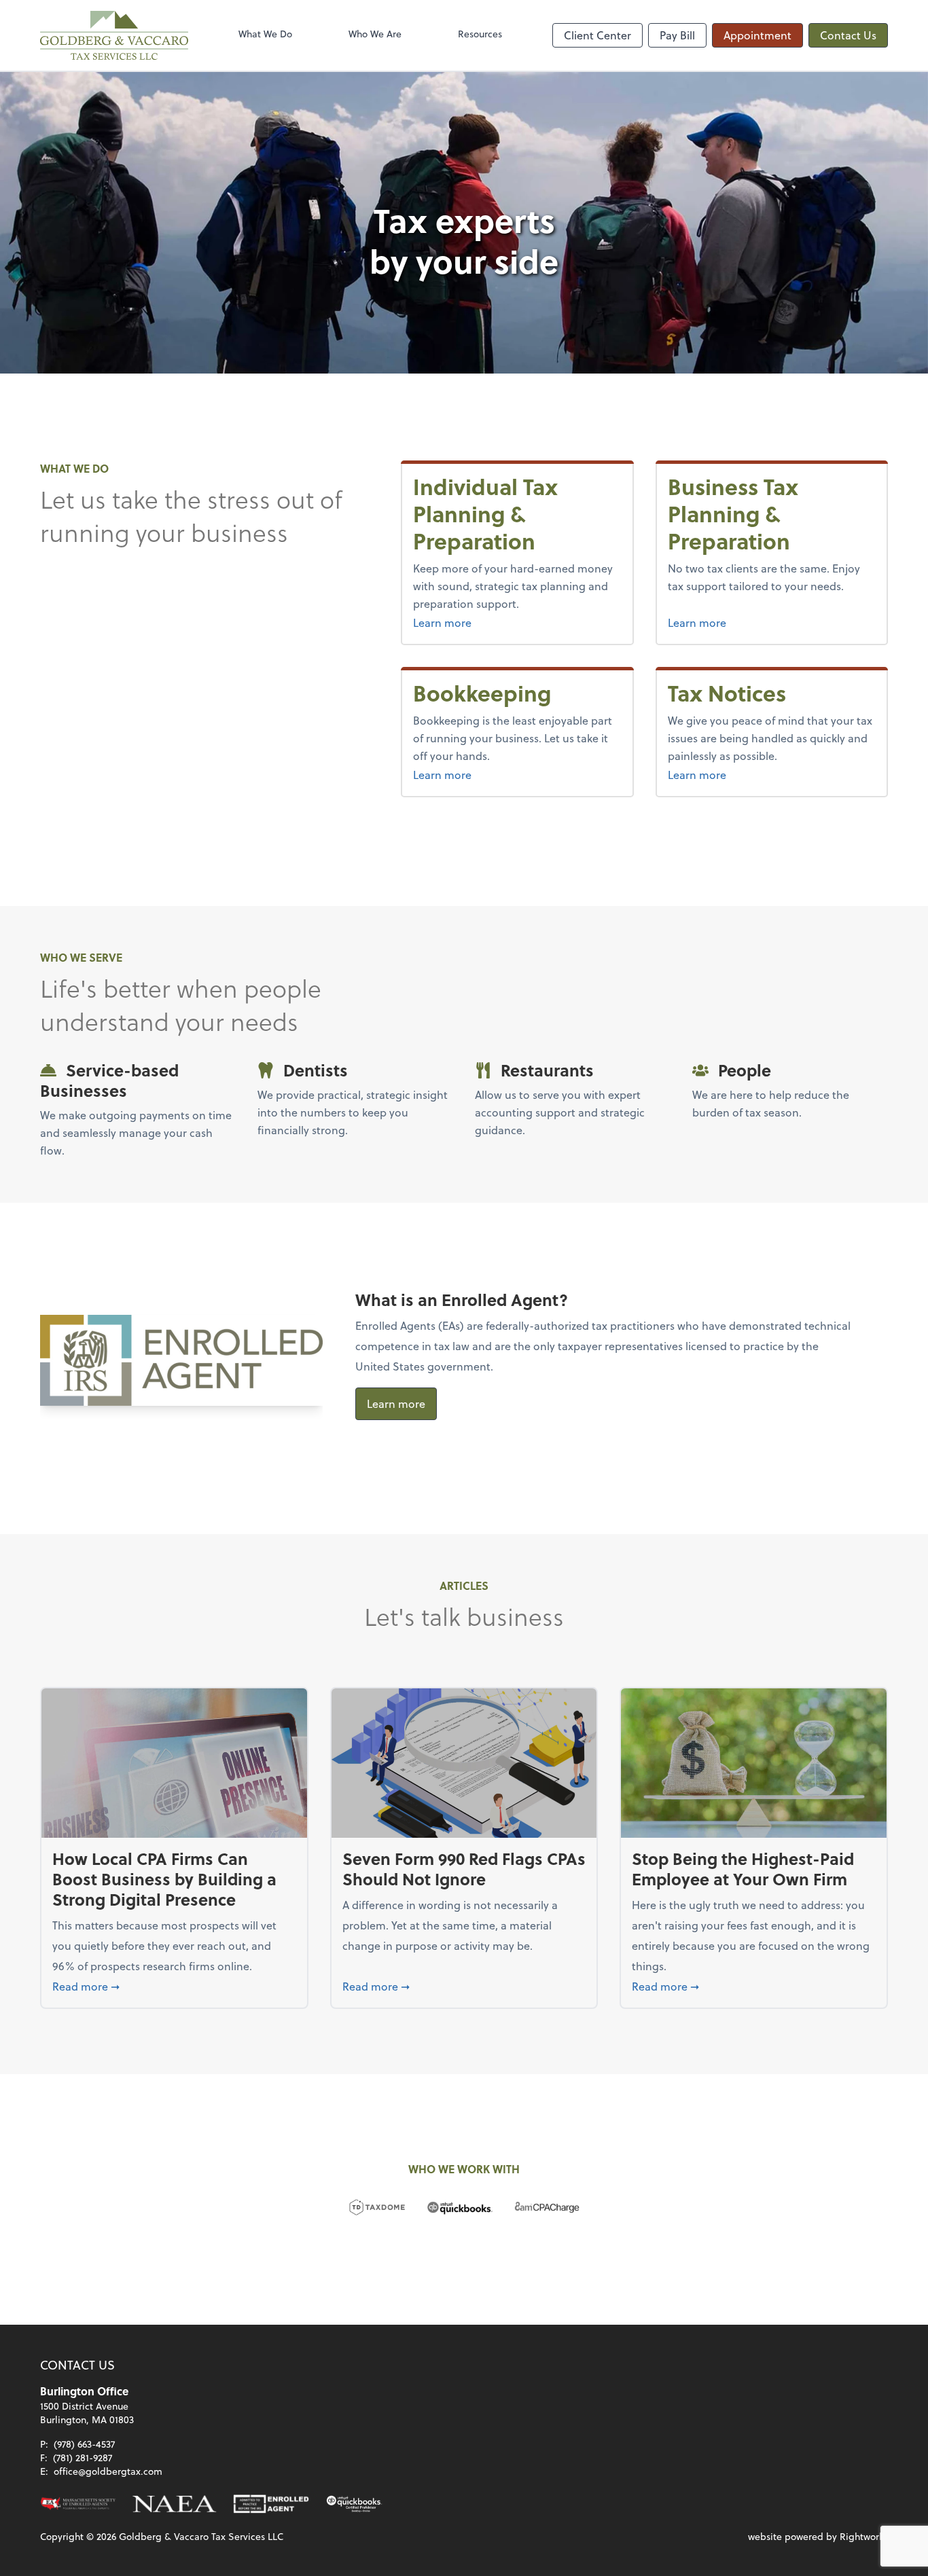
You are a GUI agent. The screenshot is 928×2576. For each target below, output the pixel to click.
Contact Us (848, 35)
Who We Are (375, 34)
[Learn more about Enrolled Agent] (271, 2504)
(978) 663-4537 (84, 2444)
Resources (480, 34)
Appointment (757, 35)
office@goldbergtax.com (108, 2471)
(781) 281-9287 (83, 2457)
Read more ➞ (174, 1986)
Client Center (597, 35)
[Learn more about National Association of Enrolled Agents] (175, 2504)
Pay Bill (677, 35)
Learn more (468, 622)
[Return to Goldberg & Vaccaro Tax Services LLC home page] (114, 35)
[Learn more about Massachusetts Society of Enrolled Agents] (78, 2504)
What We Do (265, 34)
